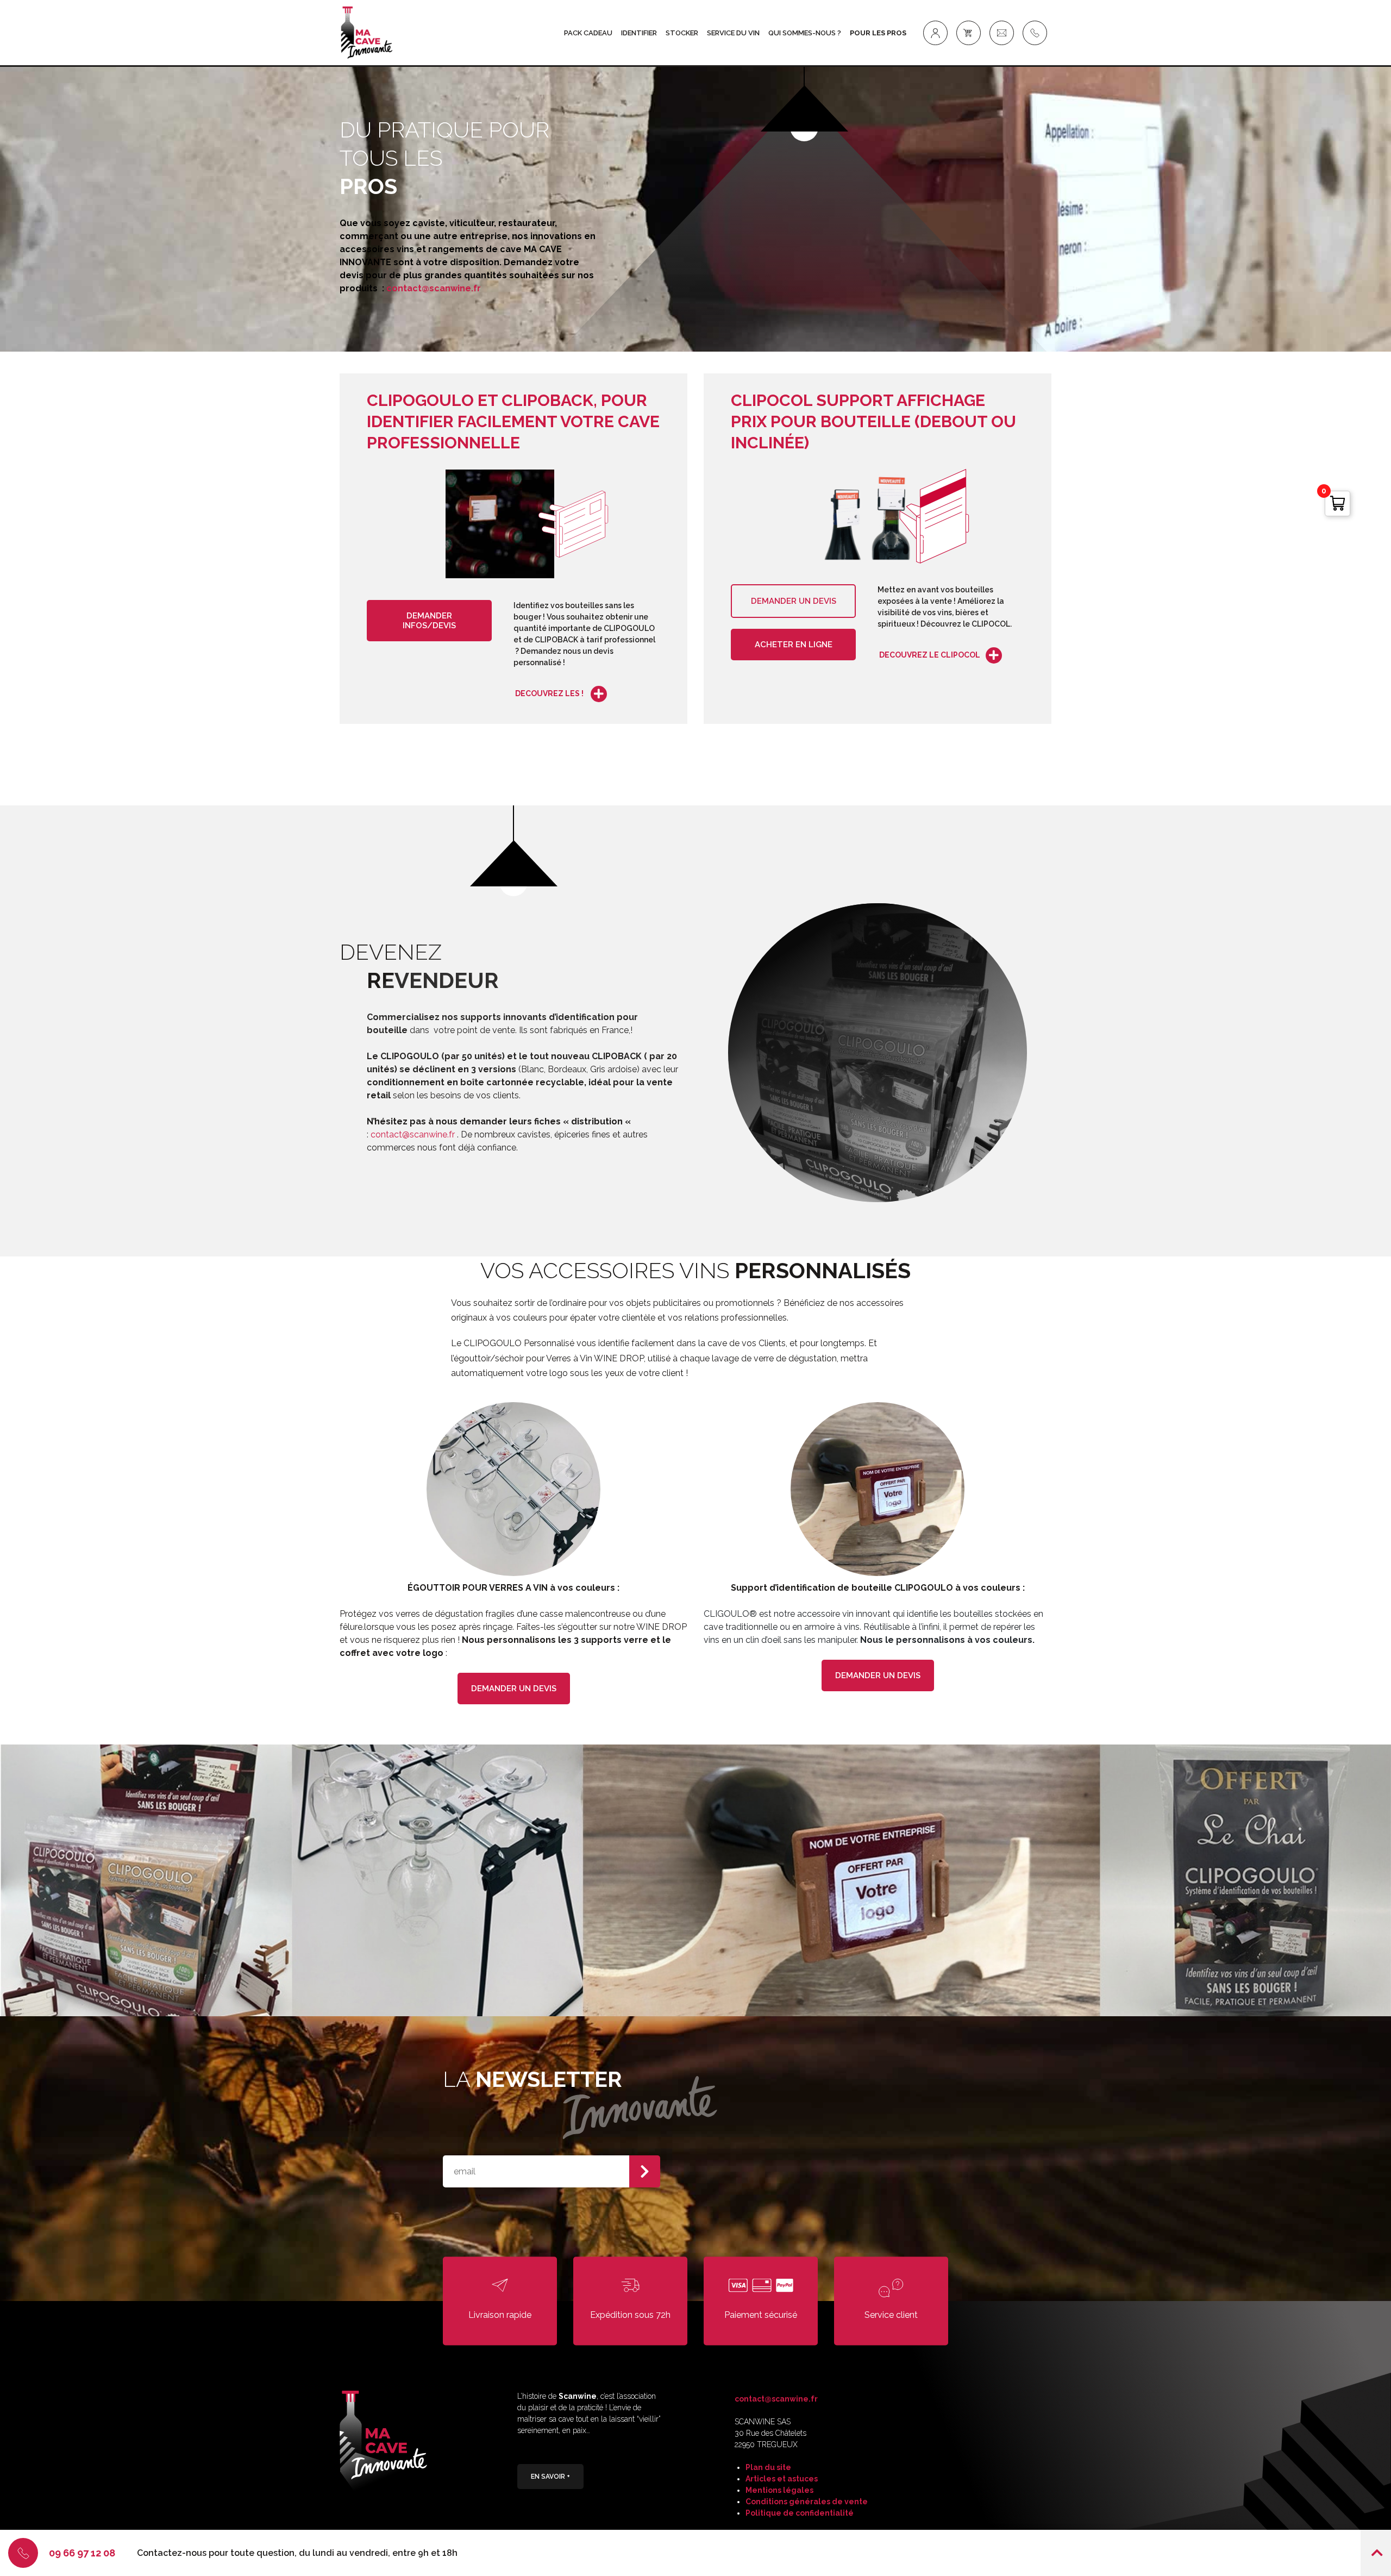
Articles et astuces (782, 2479)
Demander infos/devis (429, 621)
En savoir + (550, 2477)
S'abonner (645, 2171)
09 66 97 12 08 (82, 2553)
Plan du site (768, 2467)
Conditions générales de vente (807, 2502)
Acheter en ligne (794, 645)
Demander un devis (794, 601)
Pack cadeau (588, 33)
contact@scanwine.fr (434, 288)
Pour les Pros (878, 33)
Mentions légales (779, 2490)
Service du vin (733, 33)
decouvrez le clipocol (930, 655)
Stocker (682, 33)
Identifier (639, 33)
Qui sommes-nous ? (805, 33)
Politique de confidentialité (800, 2513)
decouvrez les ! (550, 693)
